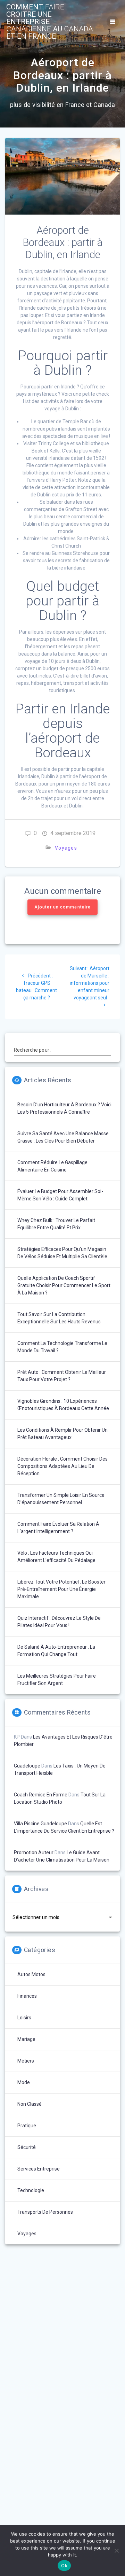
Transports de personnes (45, 2212)
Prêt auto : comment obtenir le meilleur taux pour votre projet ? (62, 1376)
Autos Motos (31, 1974)
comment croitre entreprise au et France (50, 22)
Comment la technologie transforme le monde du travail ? (62, 1347)
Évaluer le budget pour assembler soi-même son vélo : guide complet (60, 1195)
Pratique (27, 2126)
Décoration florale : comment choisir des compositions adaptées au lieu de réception (62, 1466)
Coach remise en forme (41, 1795)
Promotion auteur (34, 1852)
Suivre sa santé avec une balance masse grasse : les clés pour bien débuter (63, 1137)
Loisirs (24, 2018)
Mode (24, 2082)
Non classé (30, 2104)
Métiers (26, 2061)
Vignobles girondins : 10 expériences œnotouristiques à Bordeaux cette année (63, 1405)
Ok (64, 2566)
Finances (27, 1996)
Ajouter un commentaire (62, 907)
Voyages (66, 848)
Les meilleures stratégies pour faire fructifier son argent (57, 1680)
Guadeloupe (27, 1766)
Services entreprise (39, 2169)
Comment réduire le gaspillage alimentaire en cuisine (52, 1166)
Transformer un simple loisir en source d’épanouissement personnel (61, 1499)
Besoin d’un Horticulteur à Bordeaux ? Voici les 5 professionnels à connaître (64, 1108)
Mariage (26, 2039)
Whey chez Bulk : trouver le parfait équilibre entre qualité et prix (56, 1224)
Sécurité (27, 2147)
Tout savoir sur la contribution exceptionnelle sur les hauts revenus (59, 1318)
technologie (31, 2190)
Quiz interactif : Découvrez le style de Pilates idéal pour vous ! (59, 1622)
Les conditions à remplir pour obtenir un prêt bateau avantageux (62, 1434)
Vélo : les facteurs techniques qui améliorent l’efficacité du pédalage (56, 1557)
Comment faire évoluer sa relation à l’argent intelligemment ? (58, 1528)
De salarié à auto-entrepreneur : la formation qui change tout (56, 1651)
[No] (116, 2551)
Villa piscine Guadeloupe (40, 1824)
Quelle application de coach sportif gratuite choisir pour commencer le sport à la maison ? (64, 1285)
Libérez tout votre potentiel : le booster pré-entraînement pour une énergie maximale (61, 1589)
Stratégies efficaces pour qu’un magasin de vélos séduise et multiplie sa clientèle (62, 1253)
